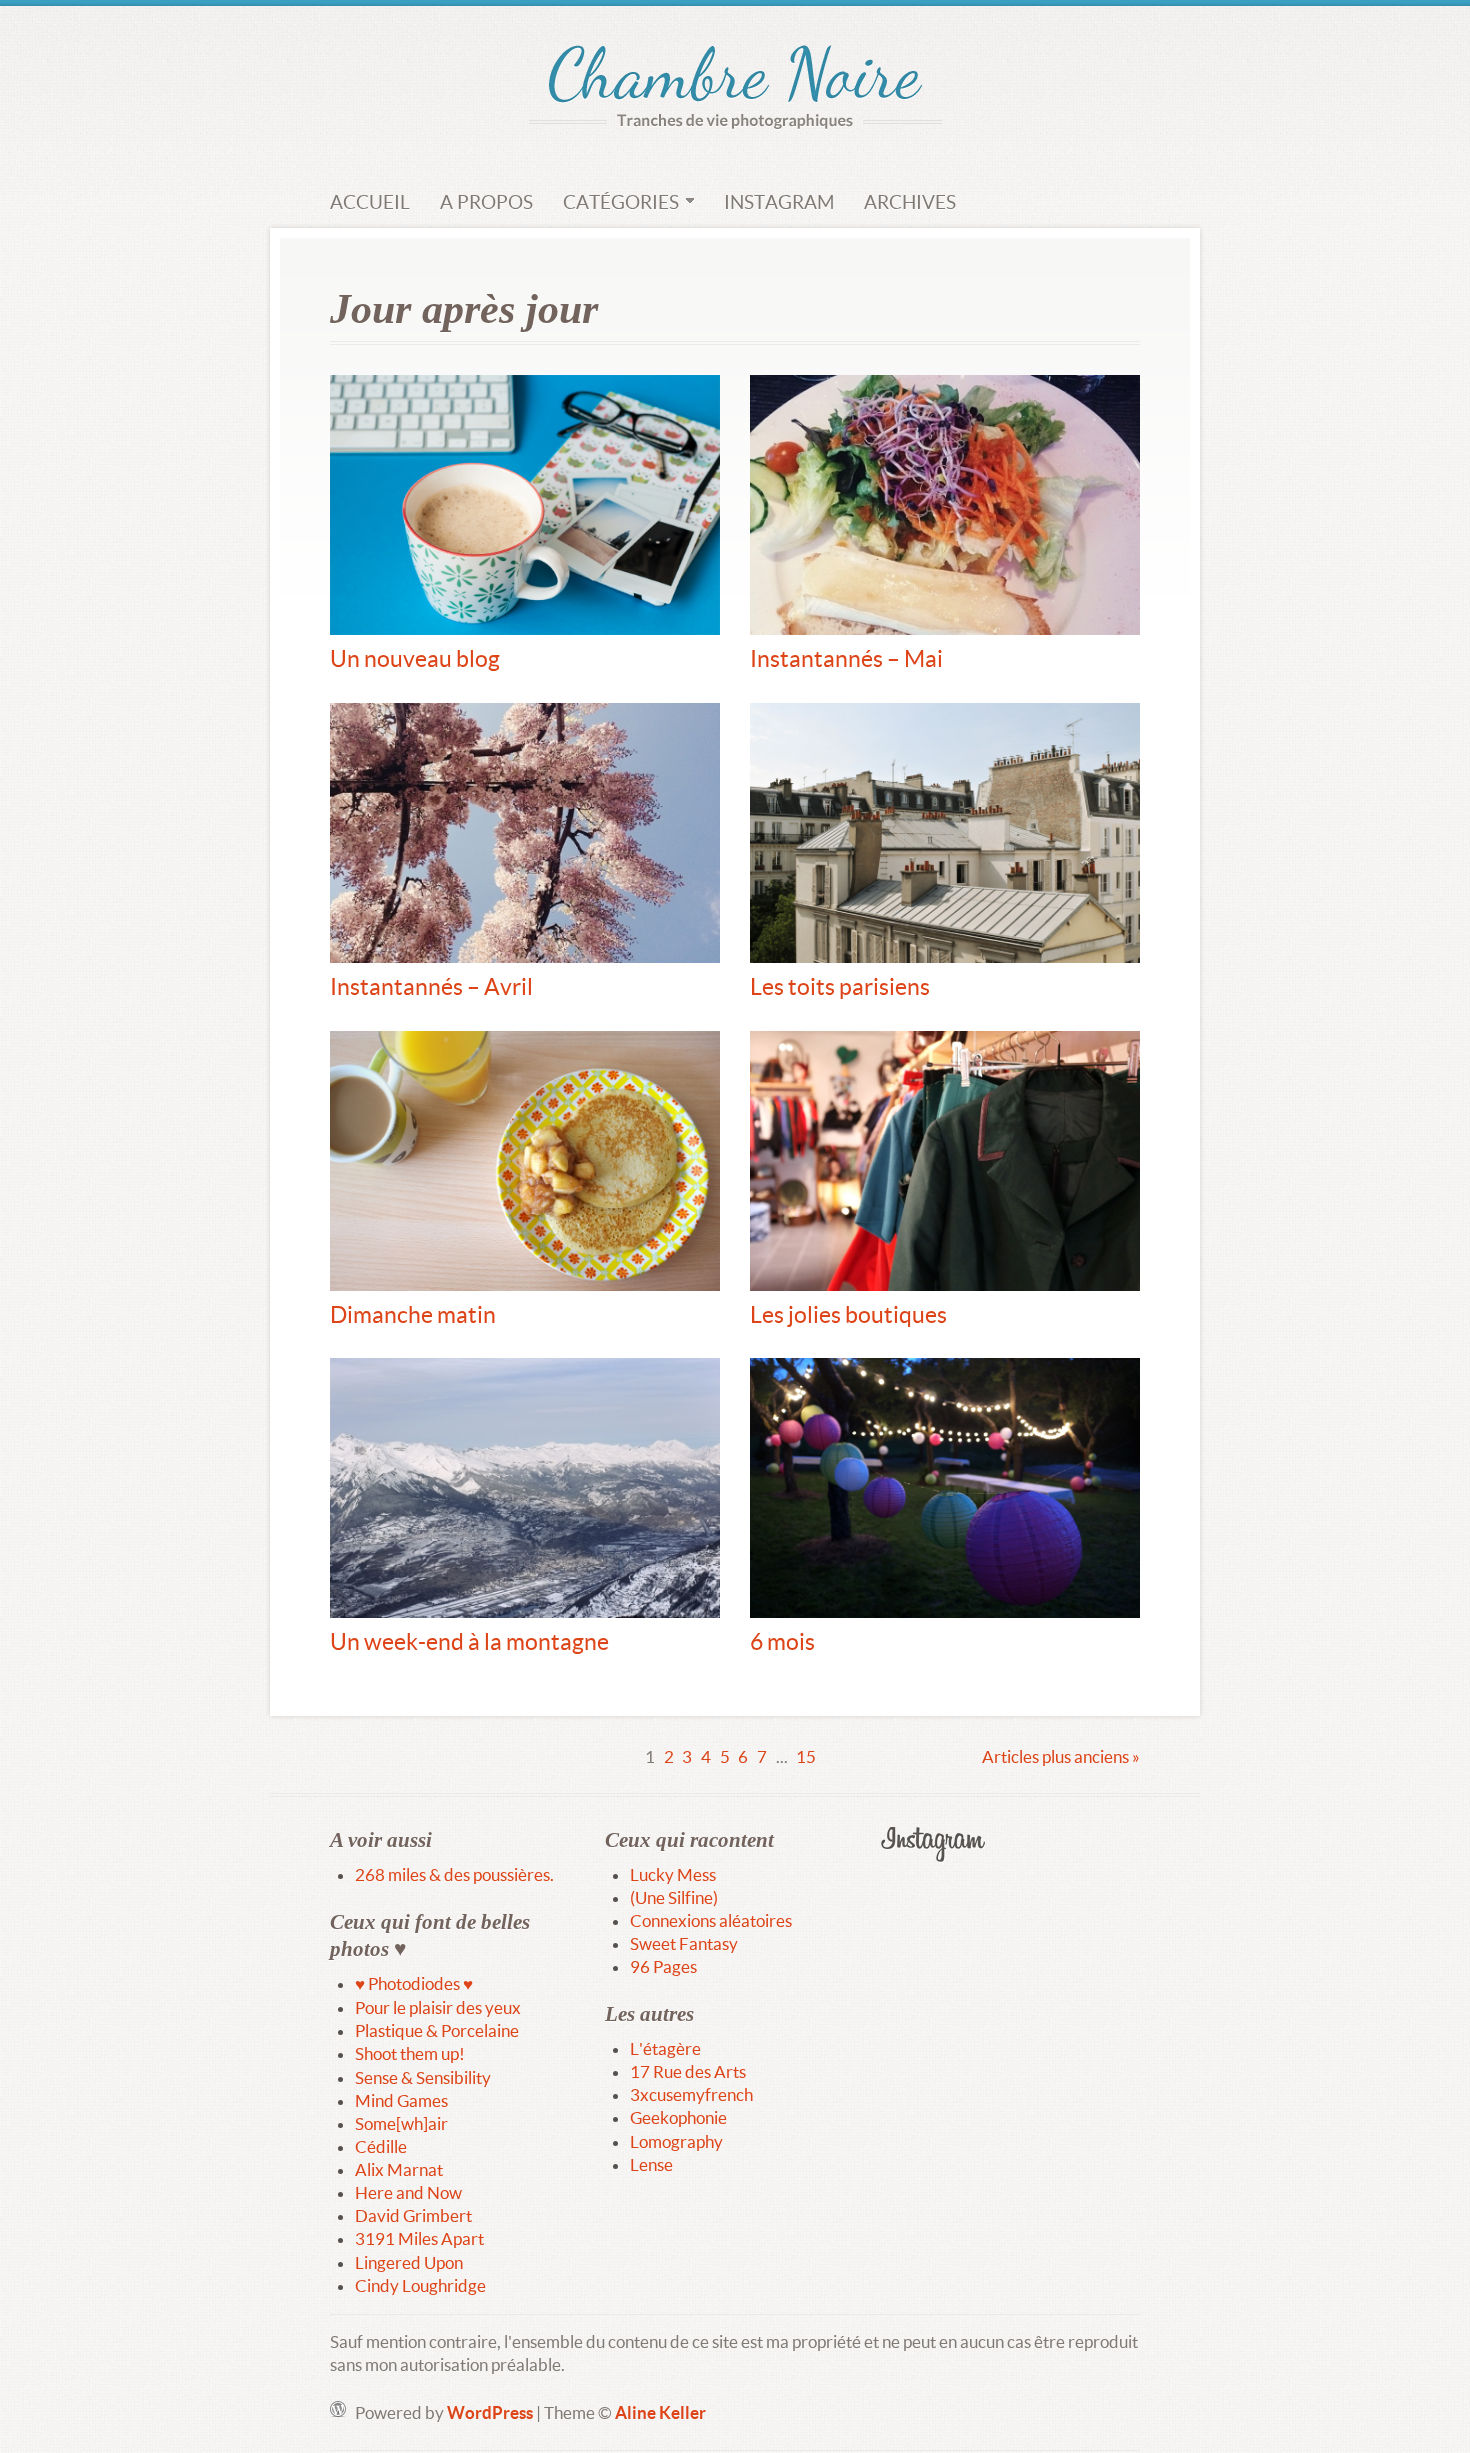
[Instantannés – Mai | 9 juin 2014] (945, 505)
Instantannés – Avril (431, 986)
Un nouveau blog (415, 658)
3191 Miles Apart (419, 2238)
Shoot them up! (410, 2053)
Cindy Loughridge (420, 2285)
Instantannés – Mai (846, 658)
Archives (910, 201)
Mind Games (401, 2100)
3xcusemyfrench (691, 2094)
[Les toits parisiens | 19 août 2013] (945, 833)
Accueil (370, 201)
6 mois (782, 1641)
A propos (486, 201)
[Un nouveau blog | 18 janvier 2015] (525, 505)
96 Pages (663, 1966)
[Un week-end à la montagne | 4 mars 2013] (525, 1488)
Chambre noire (735, 77)
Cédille (381, 2146)
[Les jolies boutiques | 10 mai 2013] (945, 1161)
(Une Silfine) (674, 1897)
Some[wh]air (401, 2123)
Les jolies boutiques (848, 1314)
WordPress (490, 2413)
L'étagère (665, 2048)
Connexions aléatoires (711, 1920)
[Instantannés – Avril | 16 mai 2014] (525, 833)
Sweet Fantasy (684, 1943)
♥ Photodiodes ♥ (414, 1983)
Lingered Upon (409, 2262)
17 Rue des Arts (688, 2071)
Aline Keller (660, 2413)
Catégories (621, 201)
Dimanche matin (413, 1314)
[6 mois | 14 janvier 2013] (945, 1488)
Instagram (779, 201)
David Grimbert (413, 2215)
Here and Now (408, 2192)
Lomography (676, 2141)
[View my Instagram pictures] (1010, 1845)
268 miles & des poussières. (454, 1874)
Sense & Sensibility (423, 2077)
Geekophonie (678, 2117)
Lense (651, 2164)
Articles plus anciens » (1061, 1756)
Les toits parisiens (840, 986)
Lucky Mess (673, 1874)
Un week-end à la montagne (469, 1641)
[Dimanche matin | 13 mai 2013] (525, 1161)
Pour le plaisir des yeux (438, 2007)
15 (806, 1756)
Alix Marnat (399, 2169)
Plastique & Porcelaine (437, 2030)
